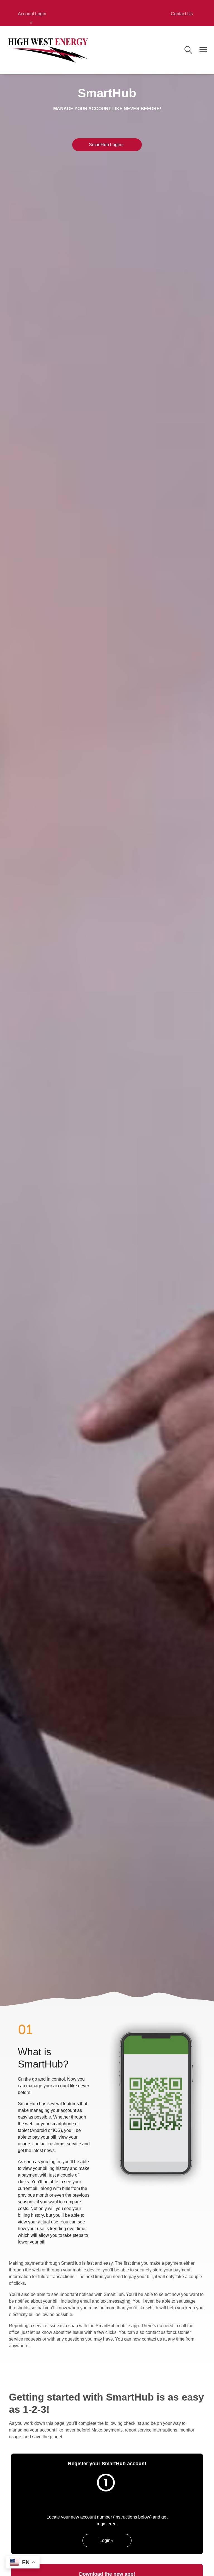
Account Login (32, 14)
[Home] (48, 50)
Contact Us (182, 14)
